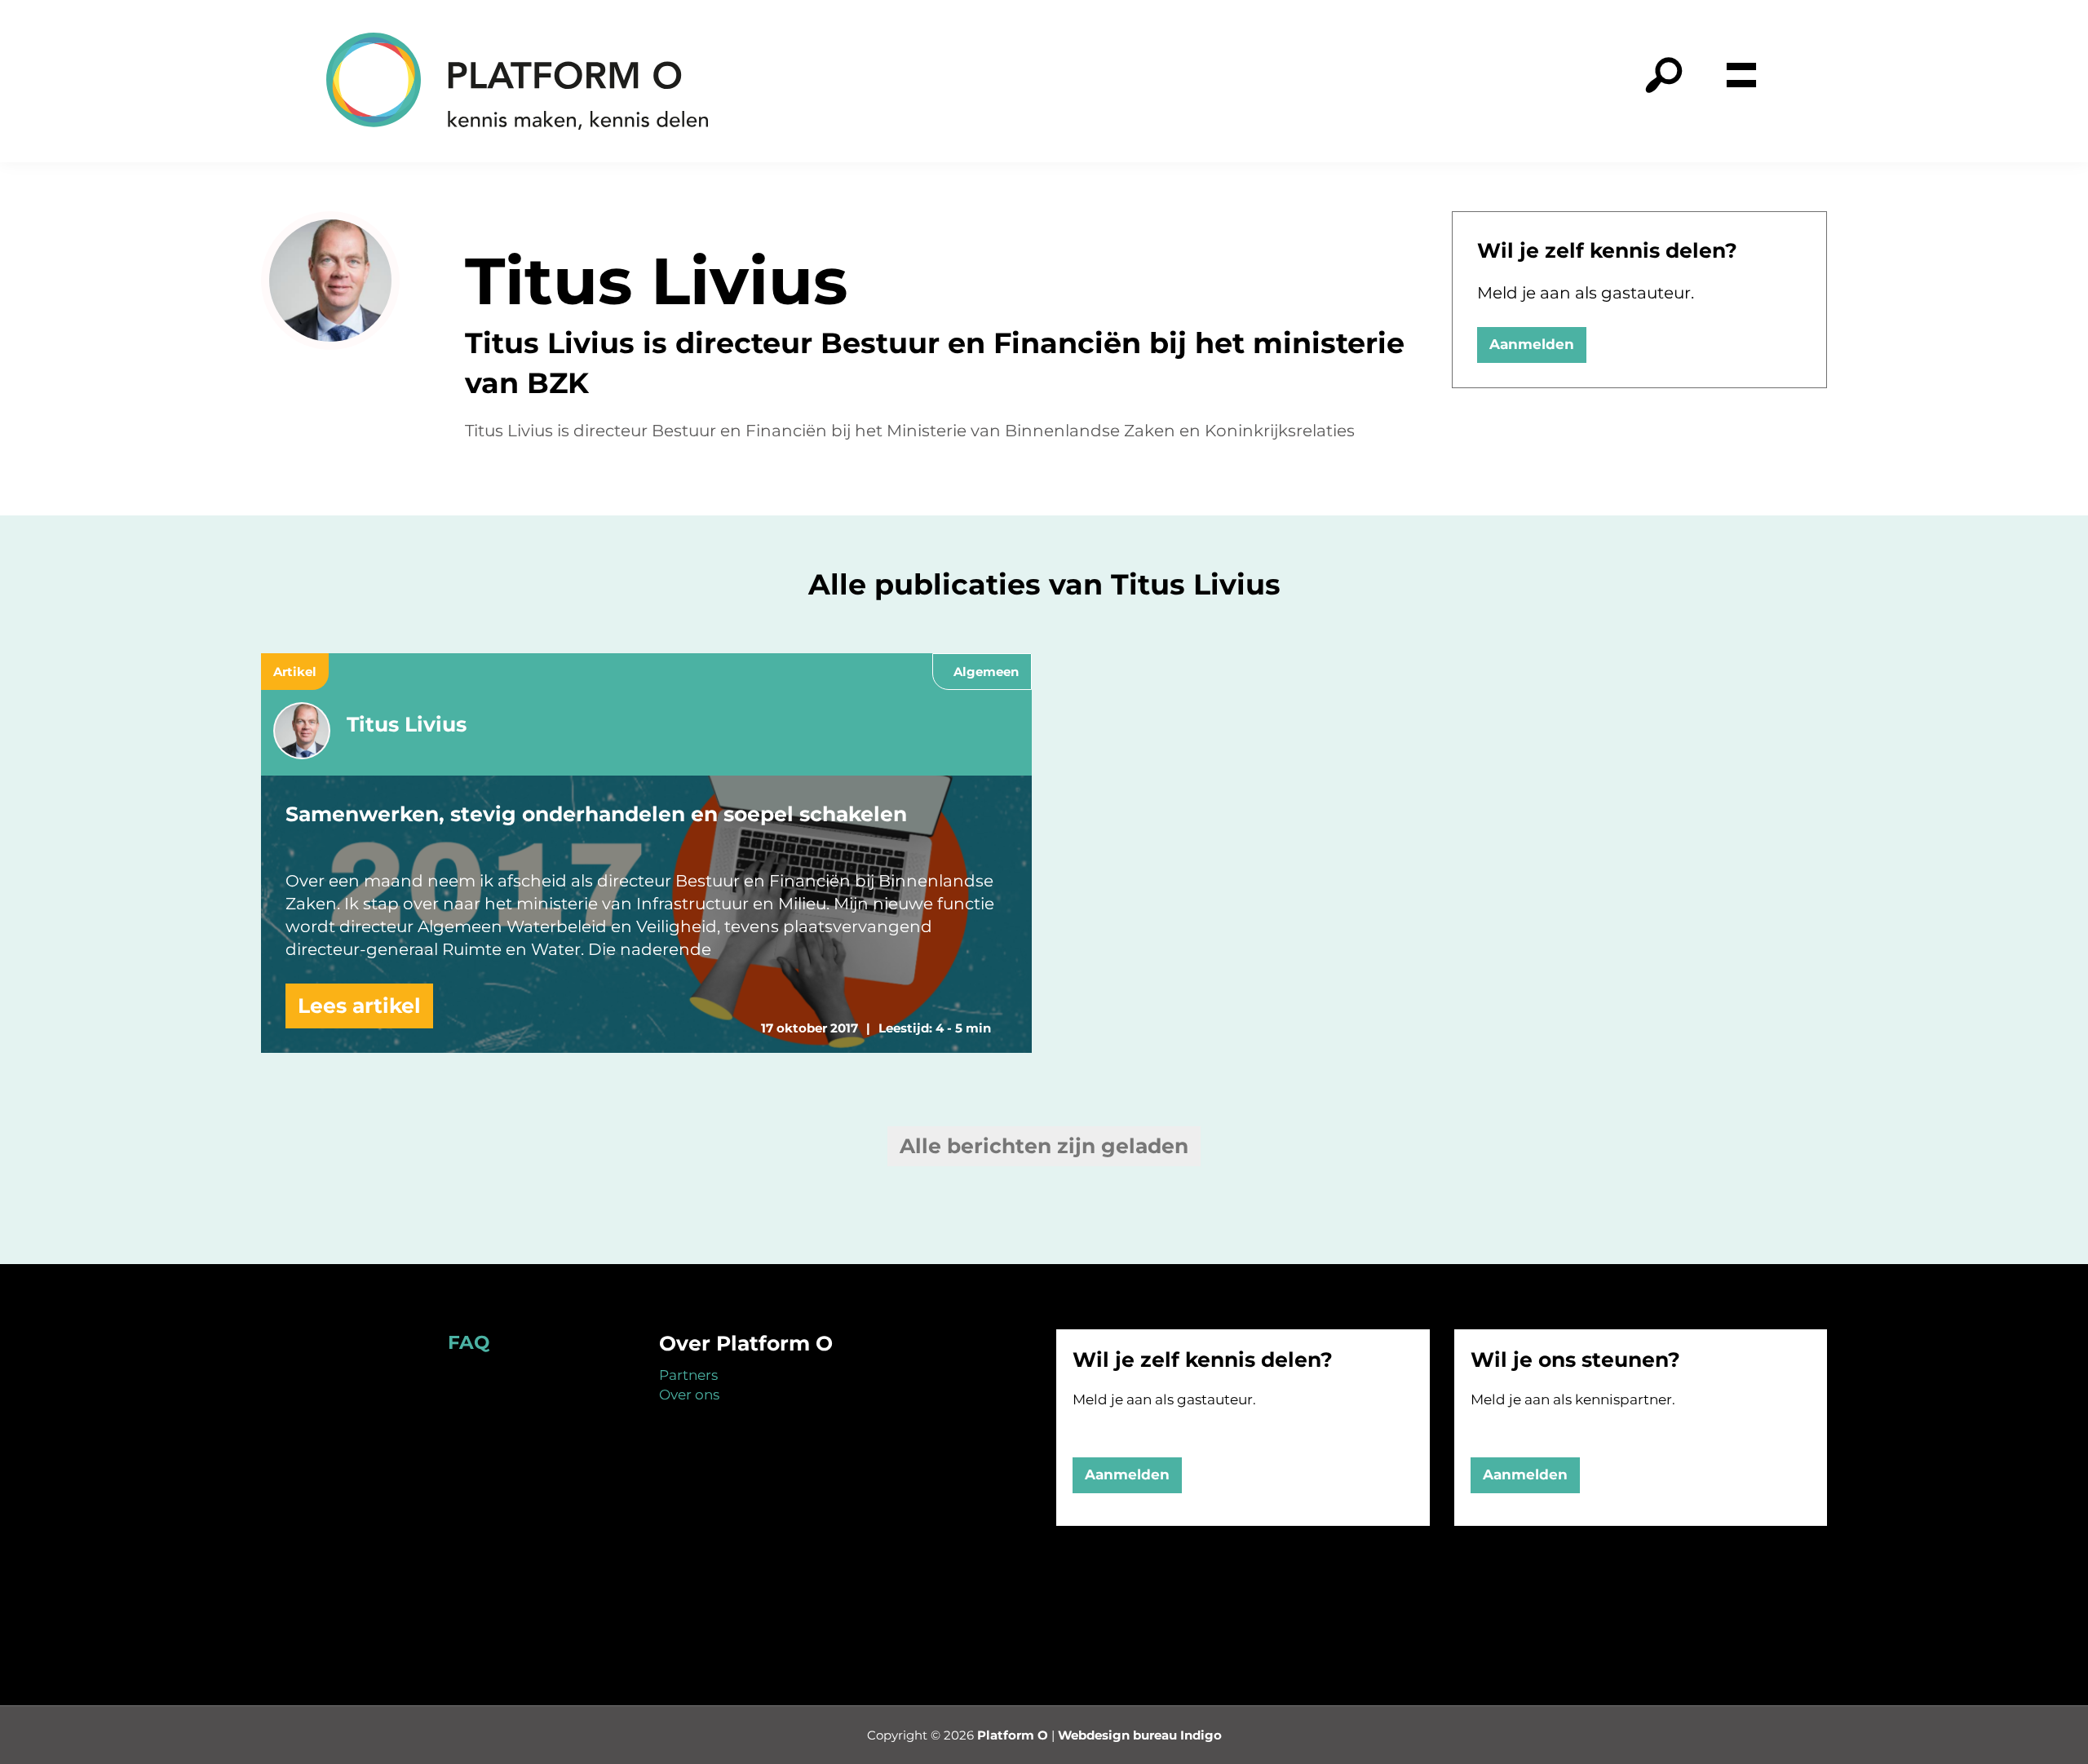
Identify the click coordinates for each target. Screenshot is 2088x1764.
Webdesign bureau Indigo (1140, 1735)
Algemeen (986, 672)
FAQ (469, 1342)
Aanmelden (1532, 344)
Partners (688, 1375)
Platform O (1013, 1735)
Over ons (689, 1395)
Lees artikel (359, 1006)
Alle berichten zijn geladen (1044, 1146)
